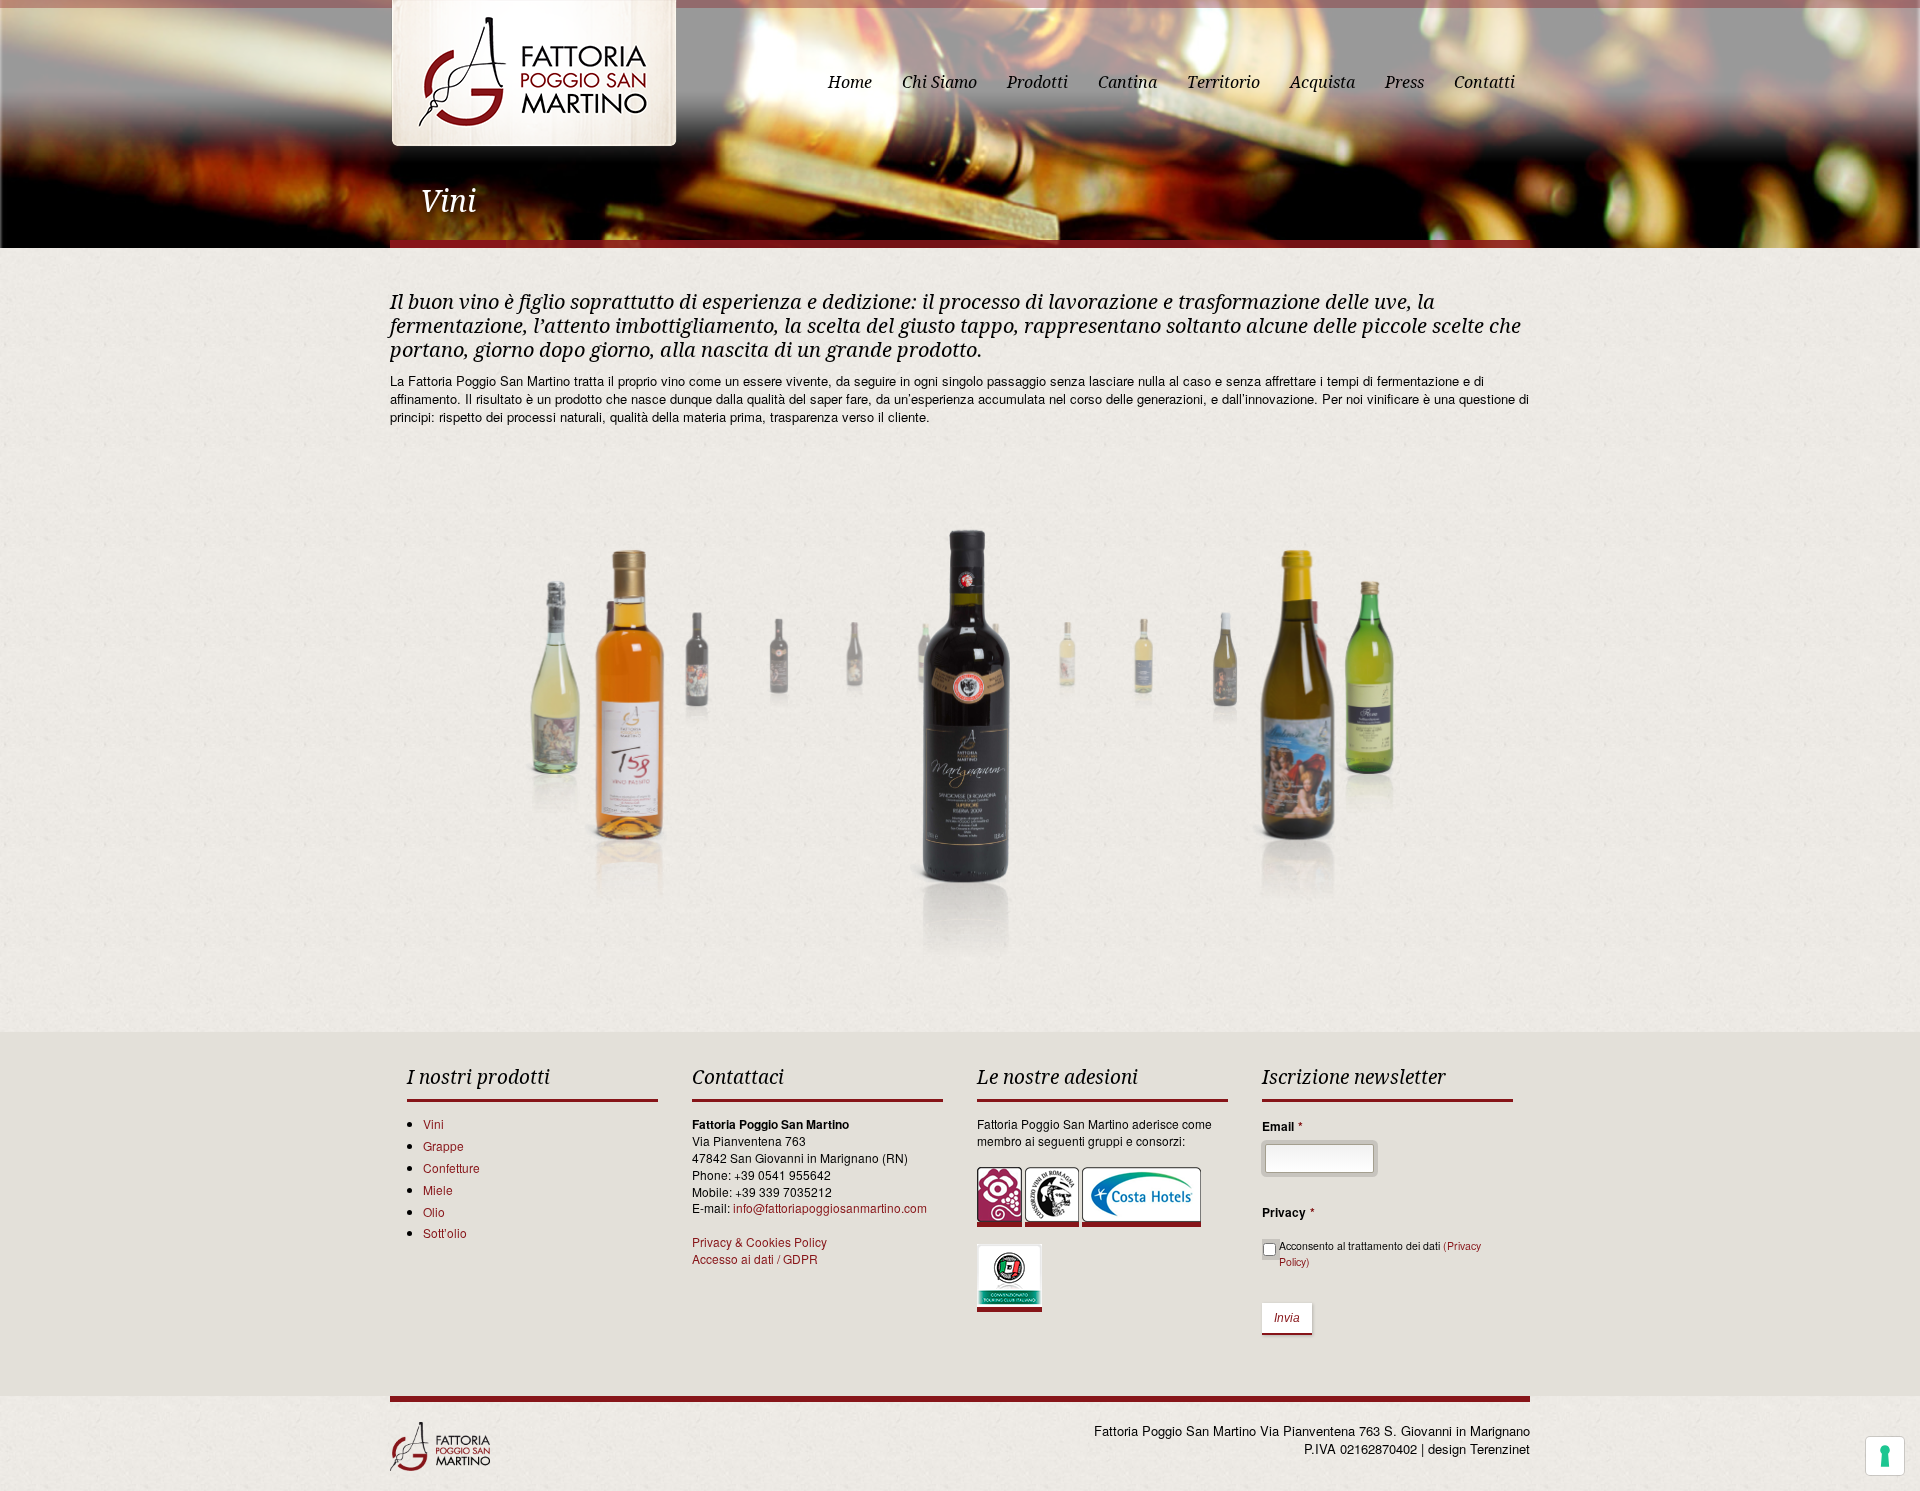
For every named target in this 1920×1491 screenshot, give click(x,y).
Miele (438, 1189)
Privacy (1288, 1213)
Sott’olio (445, 1232)
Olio (434, 1211)
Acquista (1322, 82)
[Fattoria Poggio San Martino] (534, 72)
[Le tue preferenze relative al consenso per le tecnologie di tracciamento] (1885, 1456)
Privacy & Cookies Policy (759, 1241)
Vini (433, 1123)
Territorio (1223, 82)
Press (1404, 82)
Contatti (1484, 82)
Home (850, 82)
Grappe (443, 1145)
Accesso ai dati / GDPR (755, 1258)
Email (1282, 1127)
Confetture (451, 1167)
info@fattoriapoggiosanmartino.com (830, 1207)
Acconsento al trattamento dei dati (1380, 1253)
